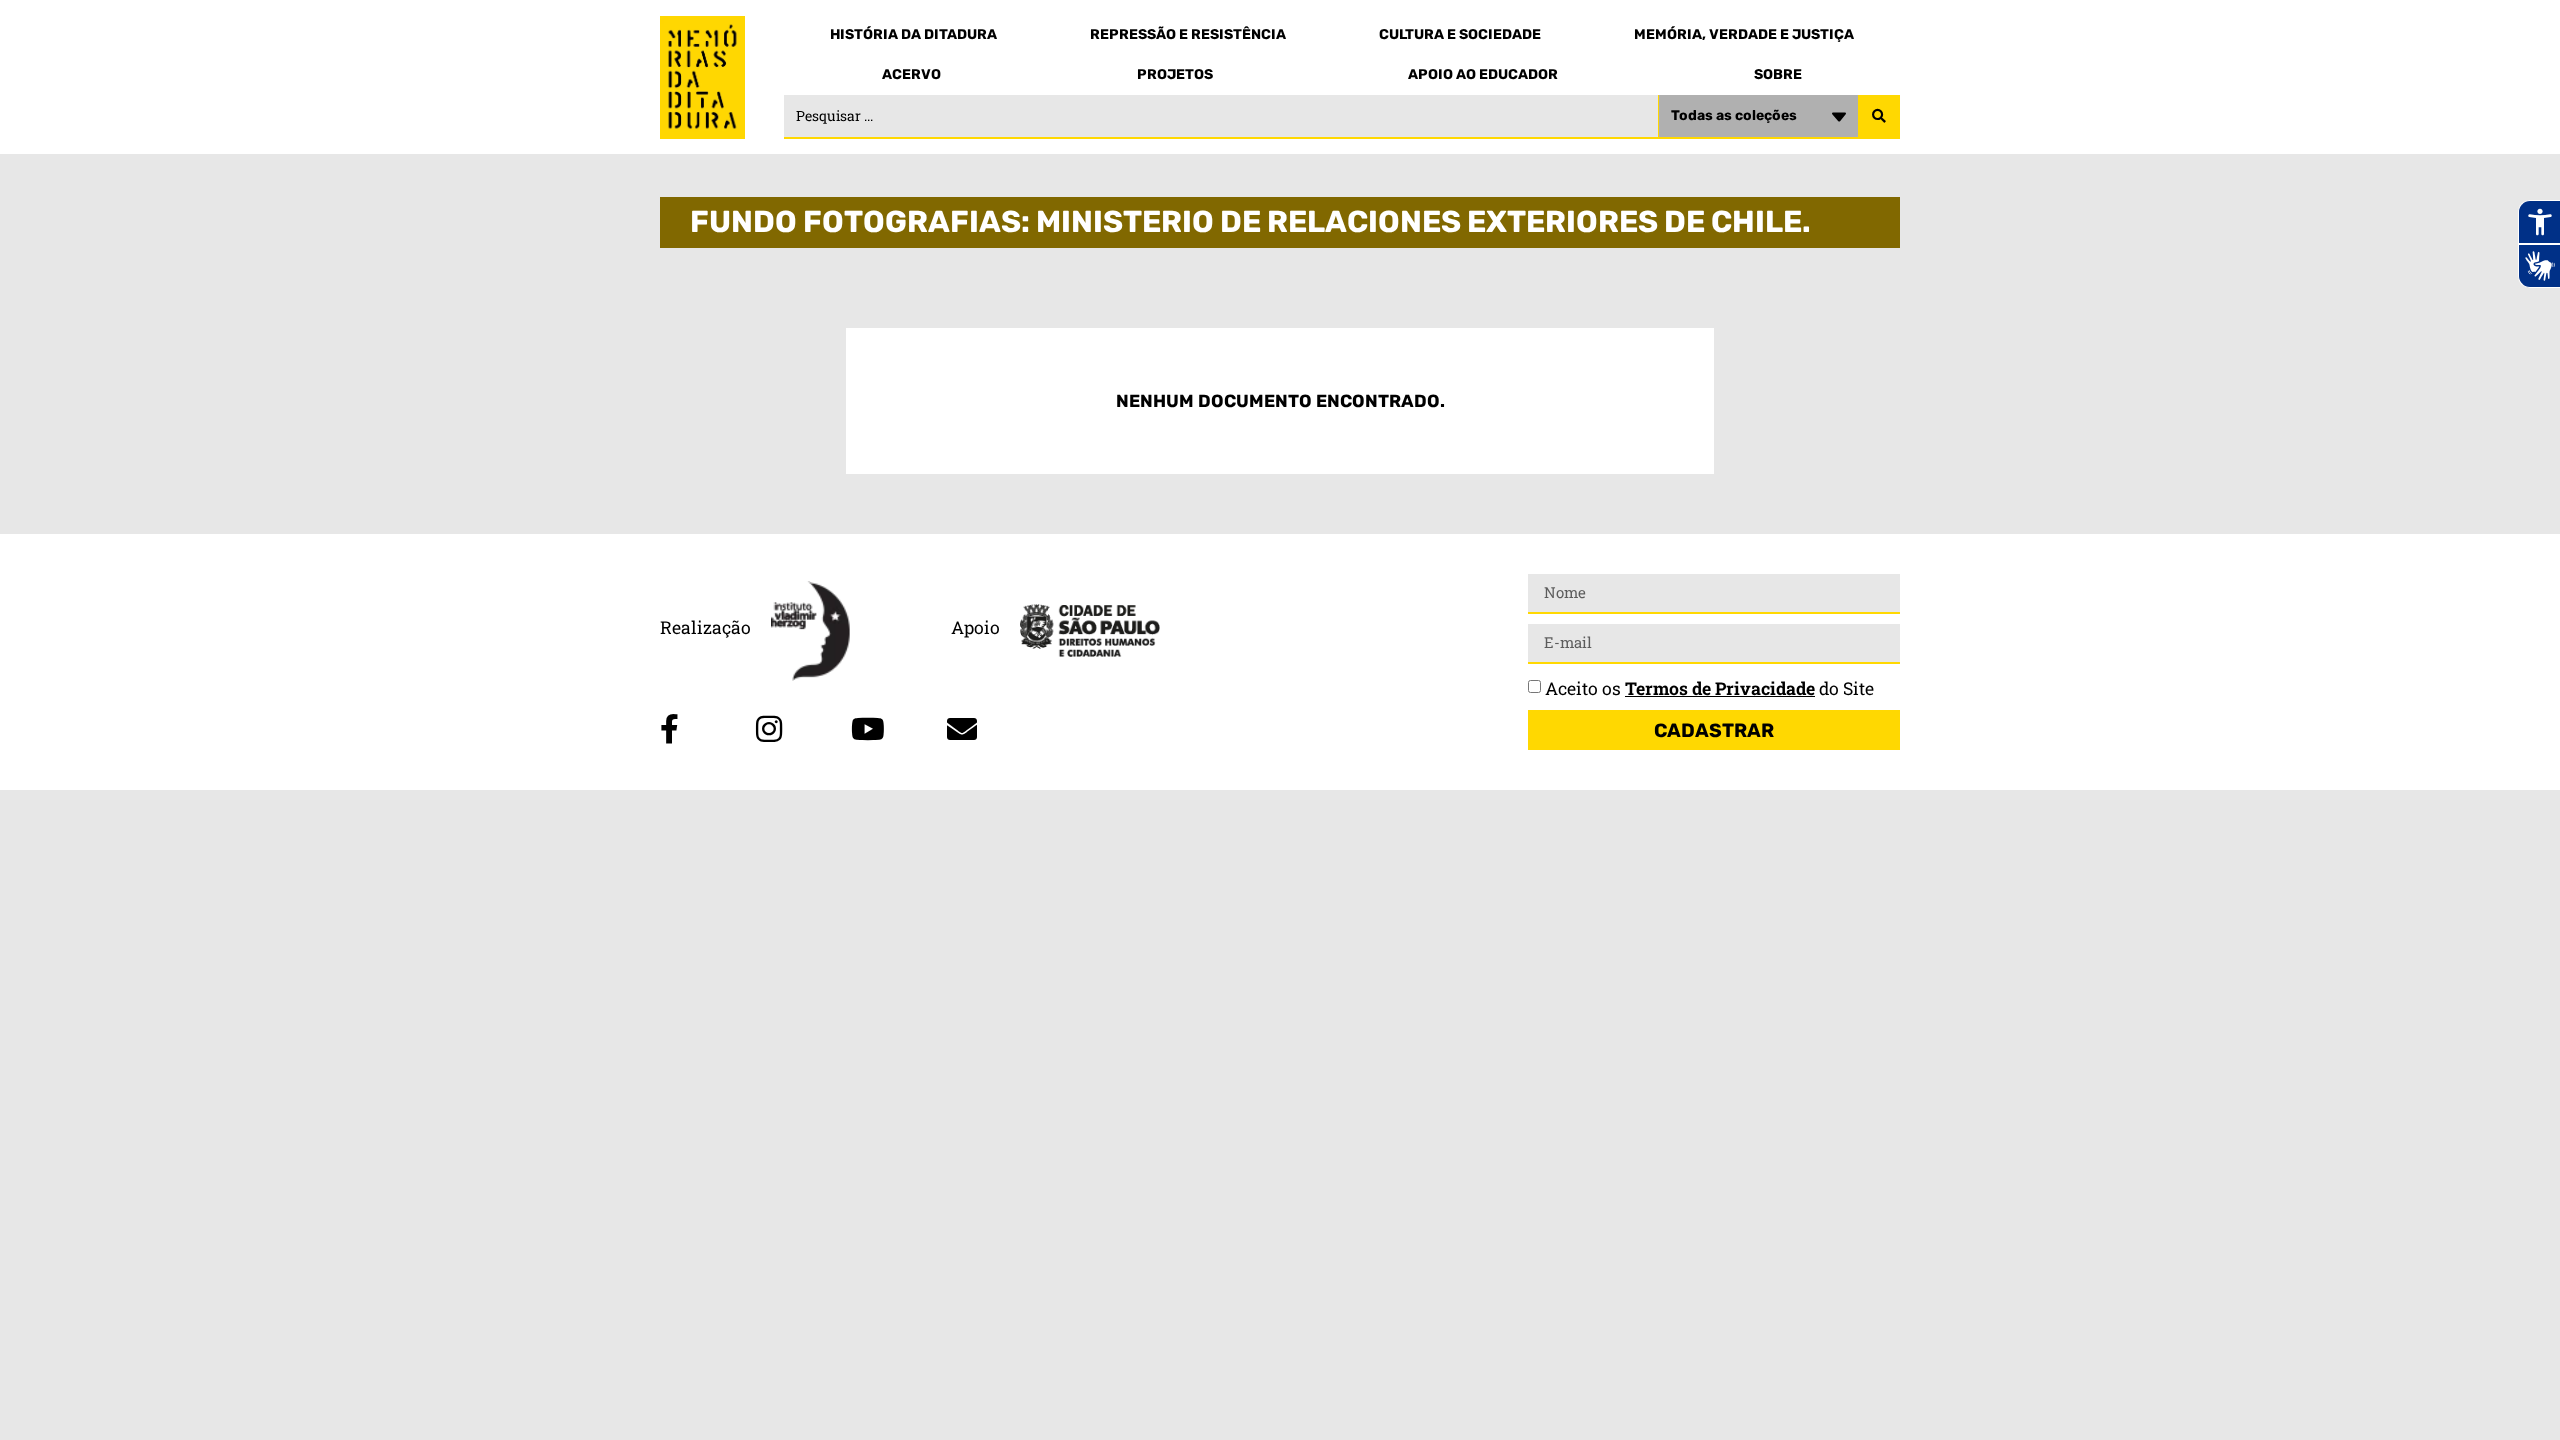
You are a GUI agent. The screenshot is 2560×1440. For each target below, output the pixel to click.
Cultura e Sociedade (1460, 34)
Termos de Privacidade (1720, 688)
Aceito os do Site (1709, 688)
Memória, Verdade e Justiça (1744, 34)
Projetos (1175, 74)
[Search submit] (1879, 117)
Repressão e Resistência (1188, 34)
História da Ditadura (913, 34)
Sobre (1778, 74)
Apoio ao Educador (1483, 74)
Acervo (911, 74)
